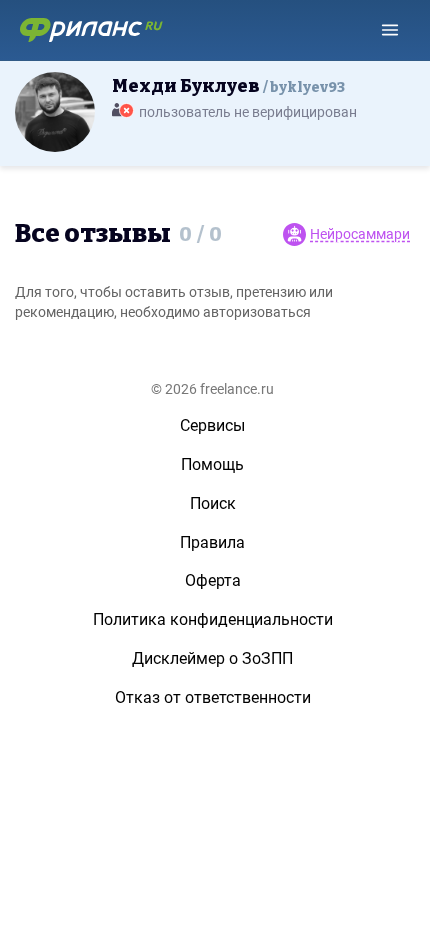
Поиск (213, 503)
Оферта (213, 580)
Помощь (212, 464)
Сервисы (212, 425)
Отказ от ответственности (213, 697)
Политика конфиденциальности (213, 619)
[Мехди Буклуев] (55, 111)
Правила (212, 542)
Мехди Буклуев (228, 86)
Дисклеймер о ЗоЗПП (212, 658)
